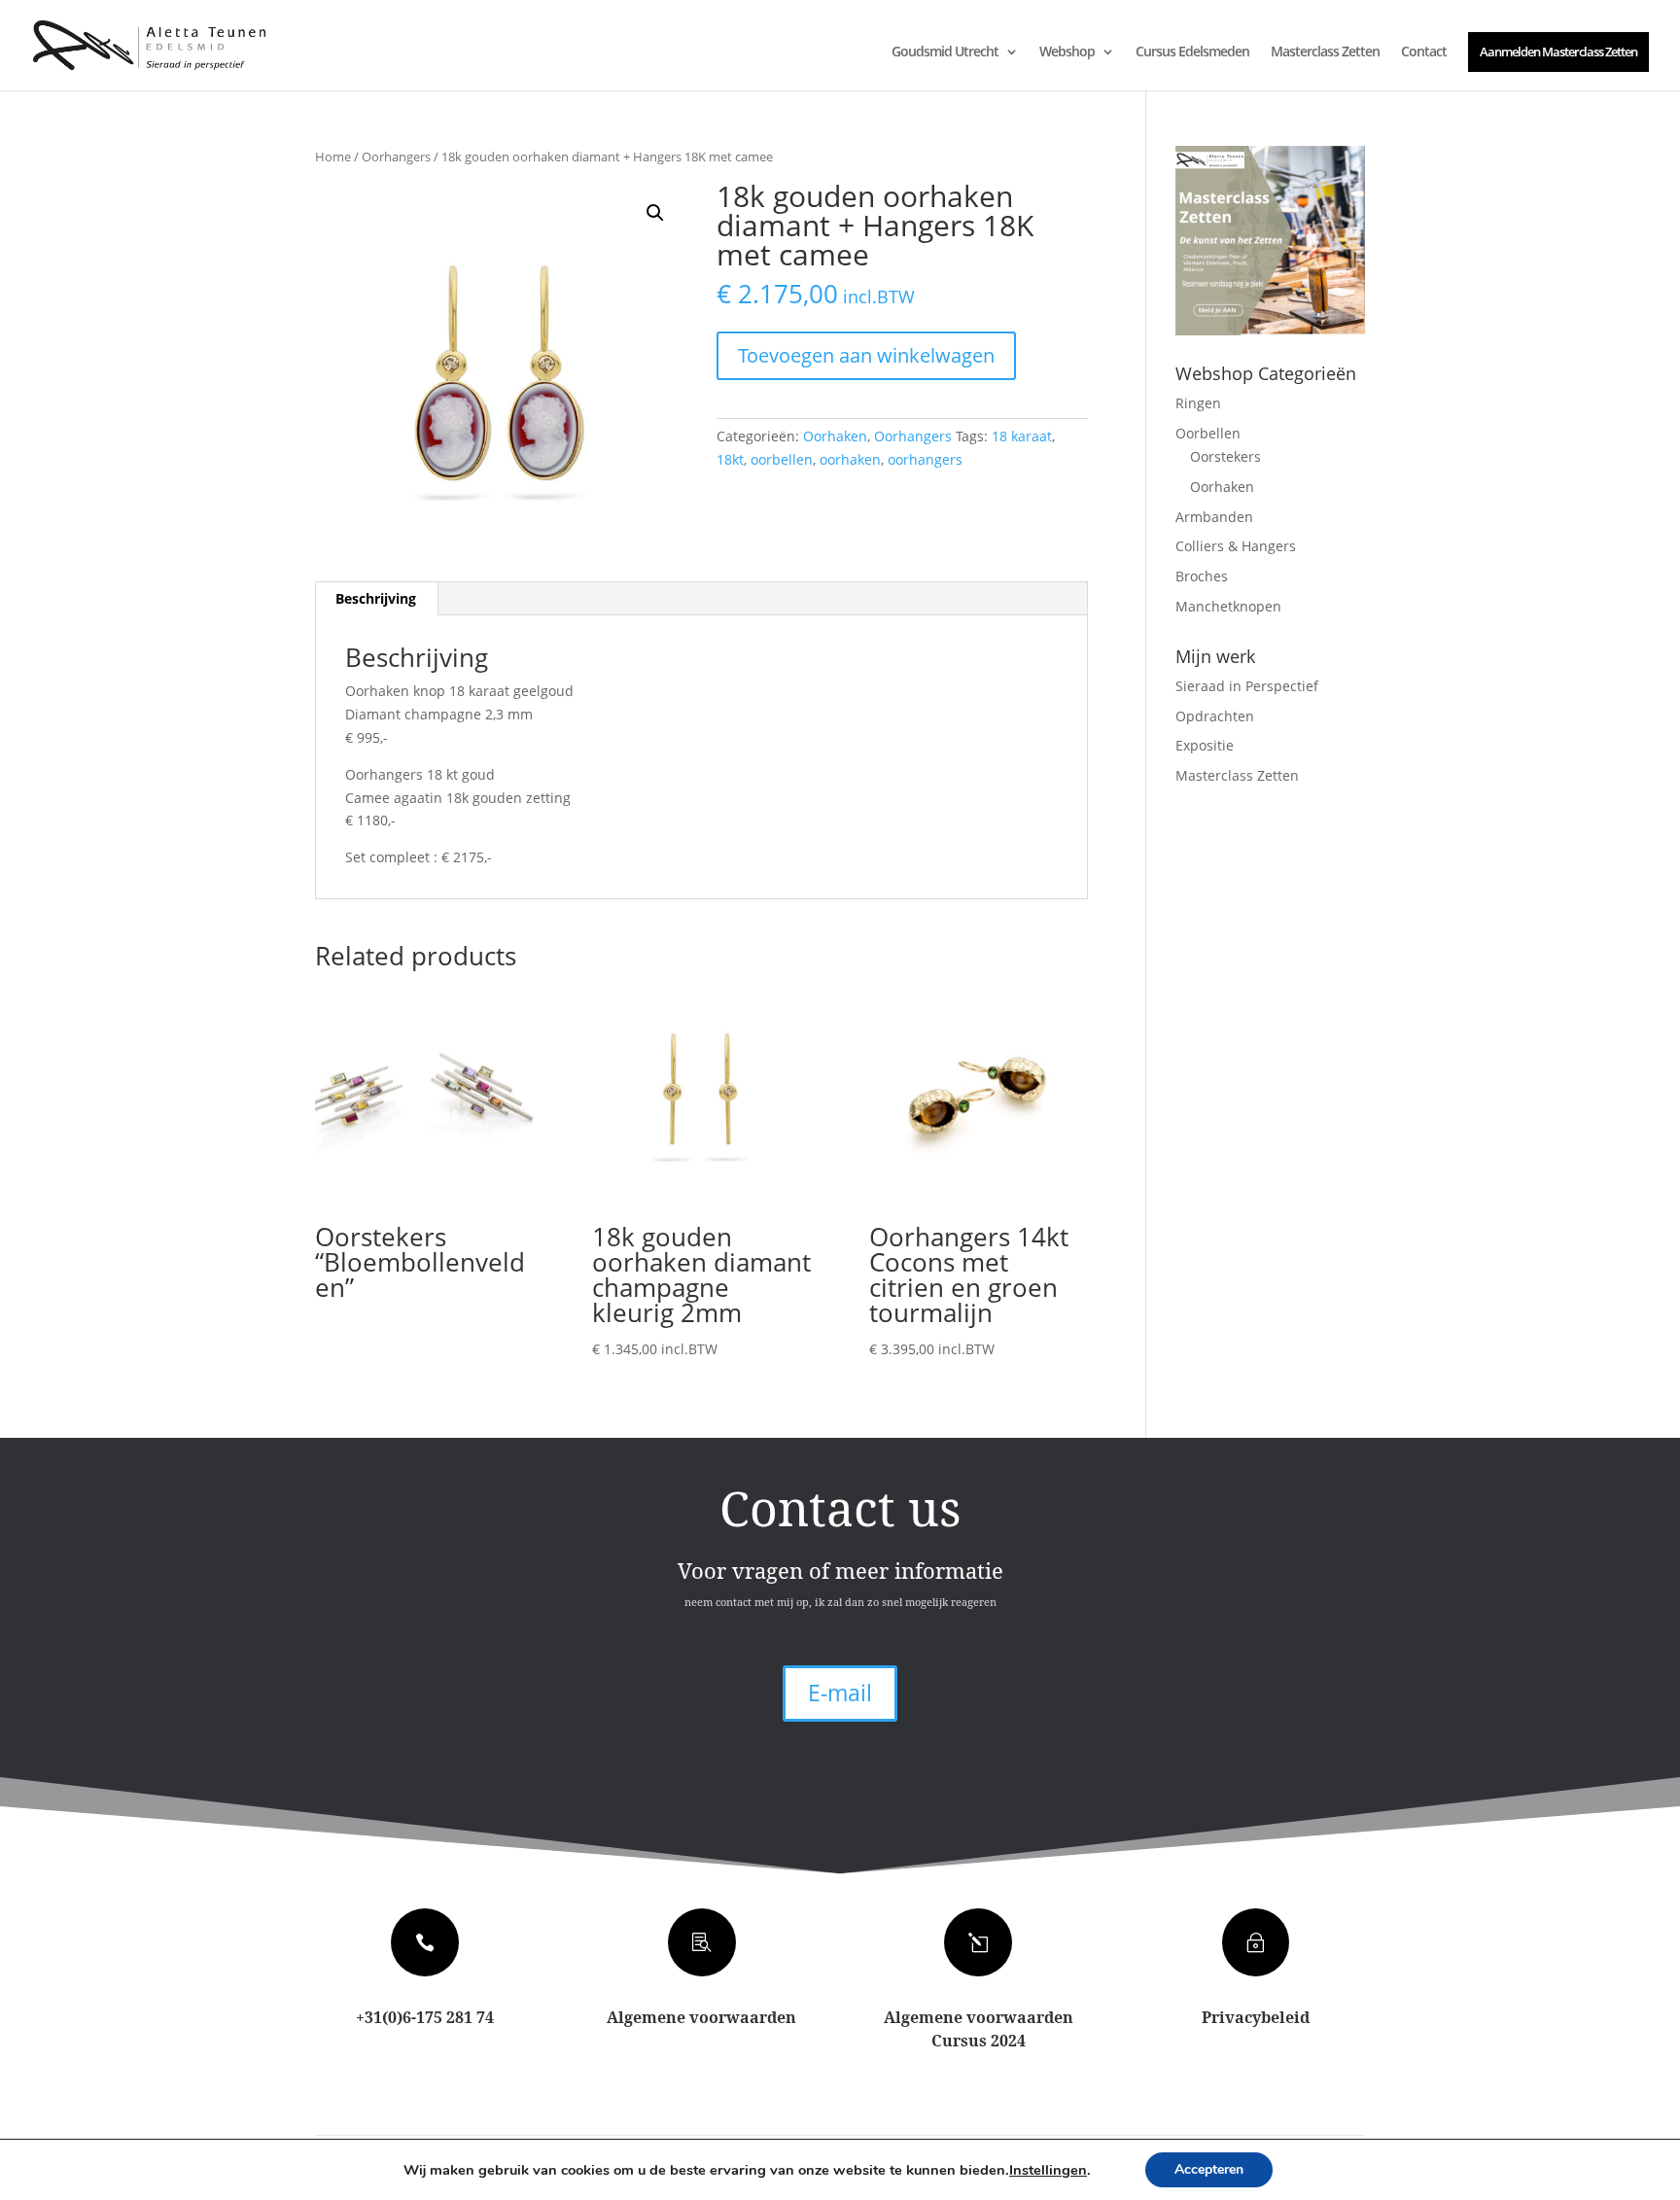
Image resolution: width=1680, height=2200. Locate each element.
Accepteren (1209, 2169)
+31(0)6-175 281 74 (425, 2017)
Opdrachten (1215, 716)
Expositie (1205, 745)
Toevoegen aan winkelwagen (866, 355)
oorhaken (850, 459)
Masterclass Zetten (1325, 52)
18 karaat (1022, 436)
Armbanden (1214, 517)
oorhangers (925, 459)
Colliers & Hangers (1236, 546)
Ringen (1198, 403)
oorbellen (782, 459)
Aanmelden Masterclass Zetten (1558, 52)
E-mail (840, 1693)
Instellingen (1048, 2170)
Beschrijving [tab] (376, 598)
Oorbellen (1208, 433)
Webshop (1067, 52)
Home (333, 157)
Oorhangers (396, 157)
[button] (655, 213)
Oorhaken (835, 436)
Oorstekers (1225, 456)
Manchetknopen (1228, 606)
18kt (730, 459)
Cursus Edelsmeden (1192, 52)
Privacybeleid (1256, 2017)
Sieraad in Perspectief (1247, 686)
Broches (1202, 576)
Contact (1424, 52)
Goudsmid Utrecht (945, 52)
